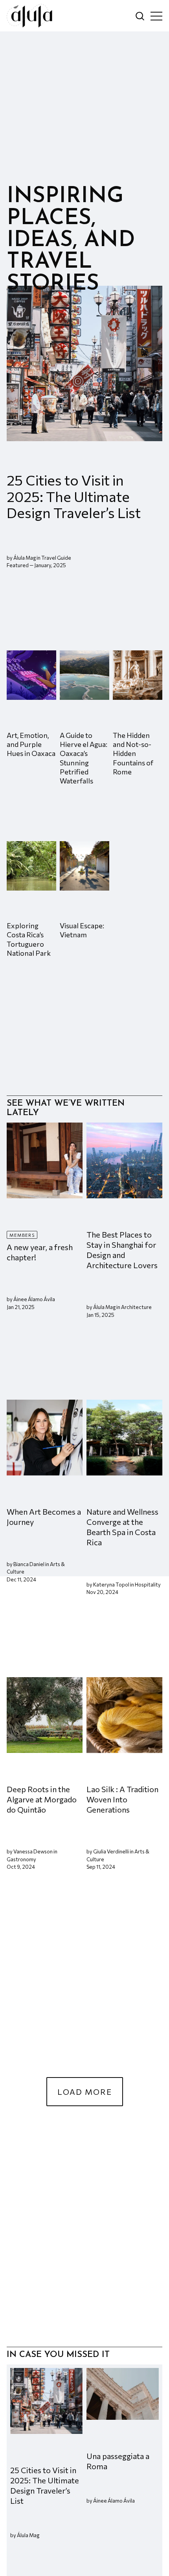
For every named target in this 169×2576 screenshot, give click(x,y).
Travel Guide (56, 558)
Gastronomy (21, 1859)
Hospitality (148, 1585)
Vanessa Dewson (33, 1852)
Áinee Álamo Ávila (34, 1300)
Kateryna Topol (111, 1585)
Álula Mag (25, 558)
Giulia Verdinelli (111, 1852)
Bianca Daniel (29, 1564)
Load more (85, 2092)
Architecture (136, 1307)
